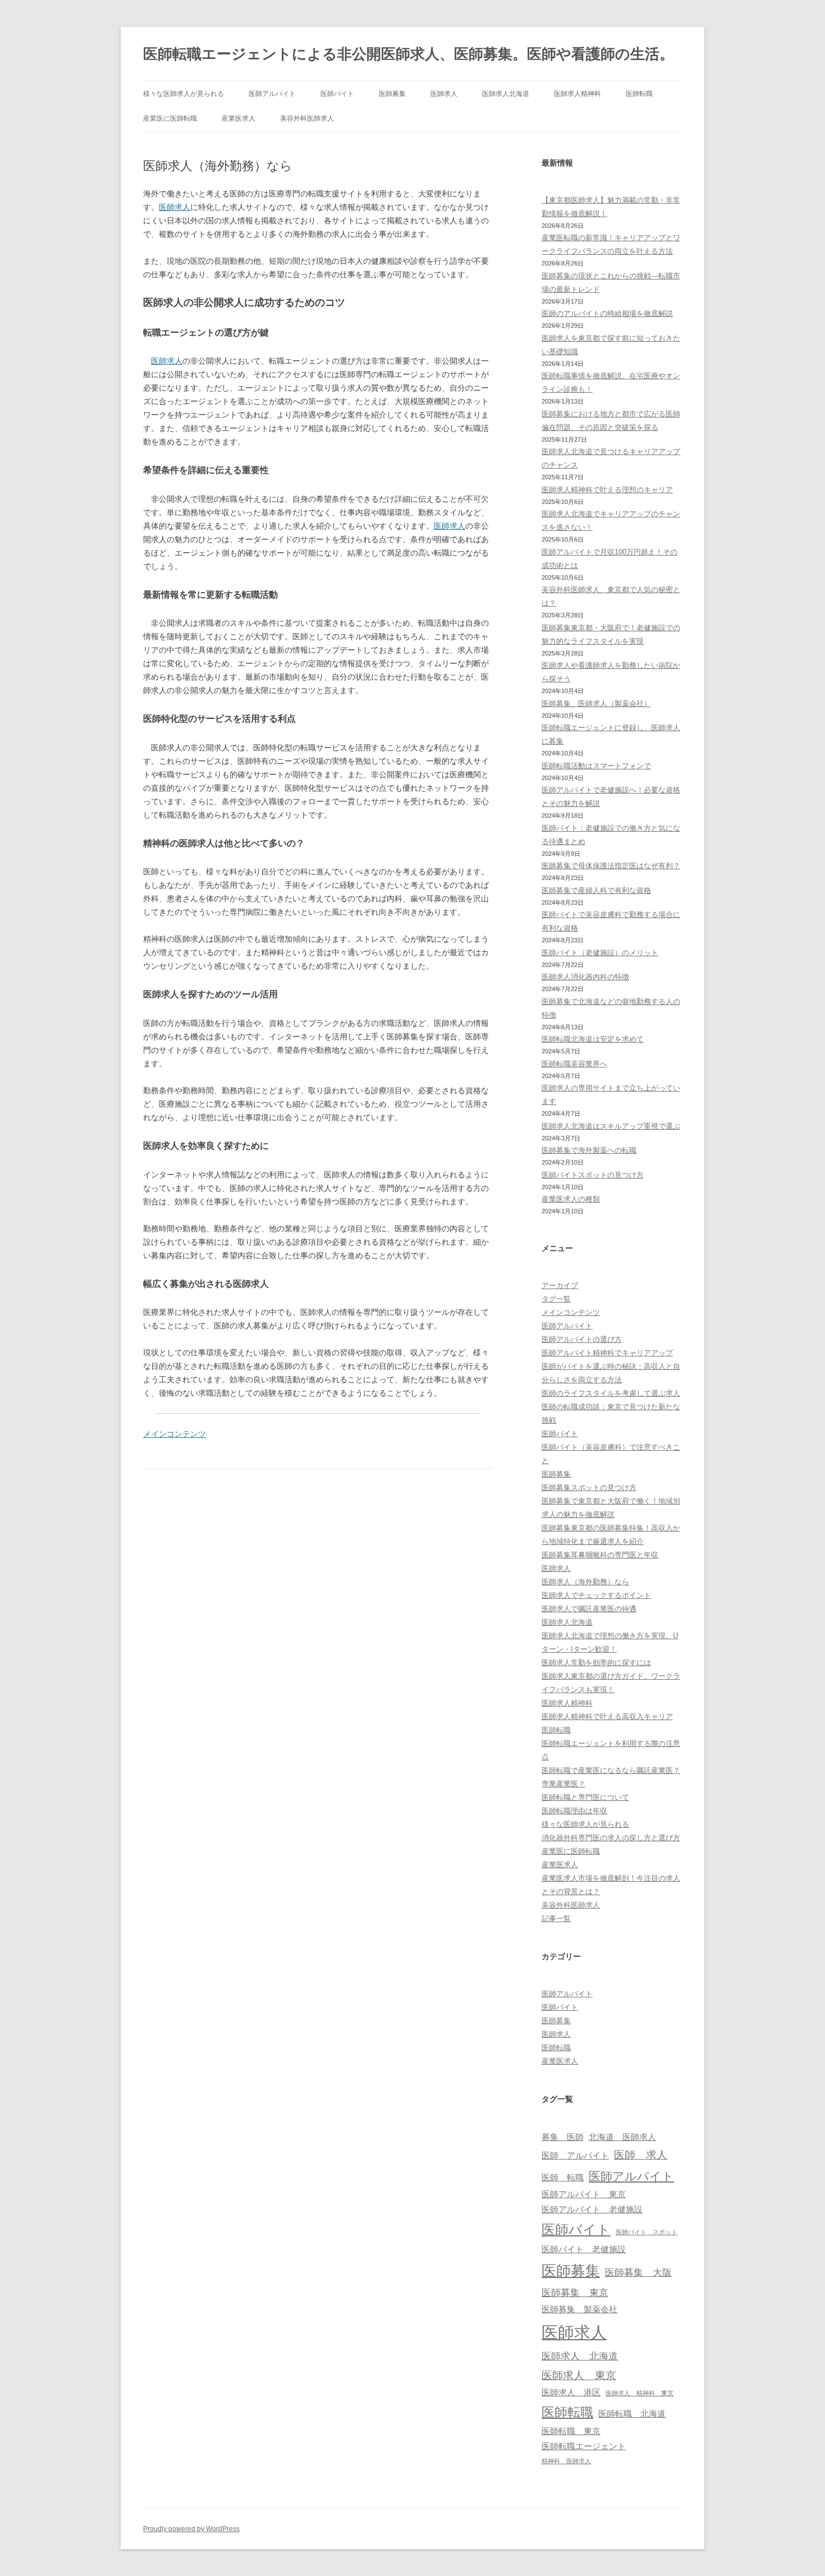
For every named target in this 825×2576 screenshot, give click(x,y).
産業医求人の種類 (571, 1199)
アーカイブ (560, 1285)
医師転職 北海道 (632, 2414)
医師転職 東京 (571, 2431)
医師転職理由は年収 (574, 1811)
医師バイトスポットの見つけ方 (593, 1175)
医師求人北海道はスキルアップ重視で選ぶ (611, 1126)
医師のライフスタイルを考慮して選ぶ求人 (611, 1393)
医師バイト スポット (647, 2232)
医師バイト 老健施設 (584, 2249)
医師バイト (337, 94)
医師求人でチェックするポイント (596, 1595)
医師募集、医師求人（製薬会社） (596, 703)
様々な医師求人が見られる (184, 94)
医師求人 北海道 (580, 2356)
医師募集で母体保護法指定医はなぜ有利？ (611, 866)
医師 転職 (563, 2178)
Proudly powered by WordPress (191, 2529)
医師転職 (639, 94)
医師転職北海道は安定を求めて (593, 1039)
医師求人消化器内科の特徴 (585, 977)
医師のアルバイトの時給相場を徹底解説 (607, 313)
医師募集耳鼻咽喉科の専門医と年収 (600, 1555)
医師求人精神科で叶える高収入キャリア (607, 1716)
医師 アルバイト (575, 2156)
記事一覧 (556, 1919)
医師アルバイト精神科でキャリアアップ (607, 1353)
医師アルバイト (272, 94)
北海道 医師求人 (622, 2137)
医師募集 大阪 (638, 2272)
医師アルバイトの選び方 (582, 1339)
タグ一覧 (556, 1299)
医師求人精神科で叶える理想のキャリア (607, 490)
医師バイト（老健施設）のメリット (600, 953)
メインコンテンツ (175, 1434)
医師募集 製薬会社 (579, 2309)
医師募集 (392, 94)
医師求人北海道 (506, 94)
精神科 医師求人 (566, 2461)
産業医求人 (239, 118)
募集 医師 (563, 2137)
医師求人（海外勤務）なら (585, 1582)
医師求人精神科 (577, 94)
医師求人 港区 (571, 2392)
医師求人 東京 (579, 2375)
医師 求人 (641, 2155)
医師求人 (444, 94)
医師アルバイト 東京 (584, 2194)
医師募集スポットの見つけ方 (589, 1488)
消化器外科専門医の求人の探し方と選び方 (611, 1838)
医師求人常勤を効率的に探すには (596, 1663)
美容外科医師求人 (307, 118)
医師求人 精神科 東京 (640, 2393)
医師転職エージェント (584, 2446)
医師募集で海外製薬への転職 (589, 1150)
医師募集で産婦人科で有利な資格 (596, 890)
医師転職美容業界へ (574, 1064)
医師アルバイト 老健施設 (592, 2210)
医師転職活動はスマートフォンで (596, 766)
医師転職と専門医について (585, 1797)
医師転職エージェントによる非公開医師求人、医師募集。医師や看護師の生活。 (409, 54)
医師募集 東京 (575, 2293)
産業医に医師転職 (170, 118)
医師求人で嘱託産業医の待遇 (589, 1609)
